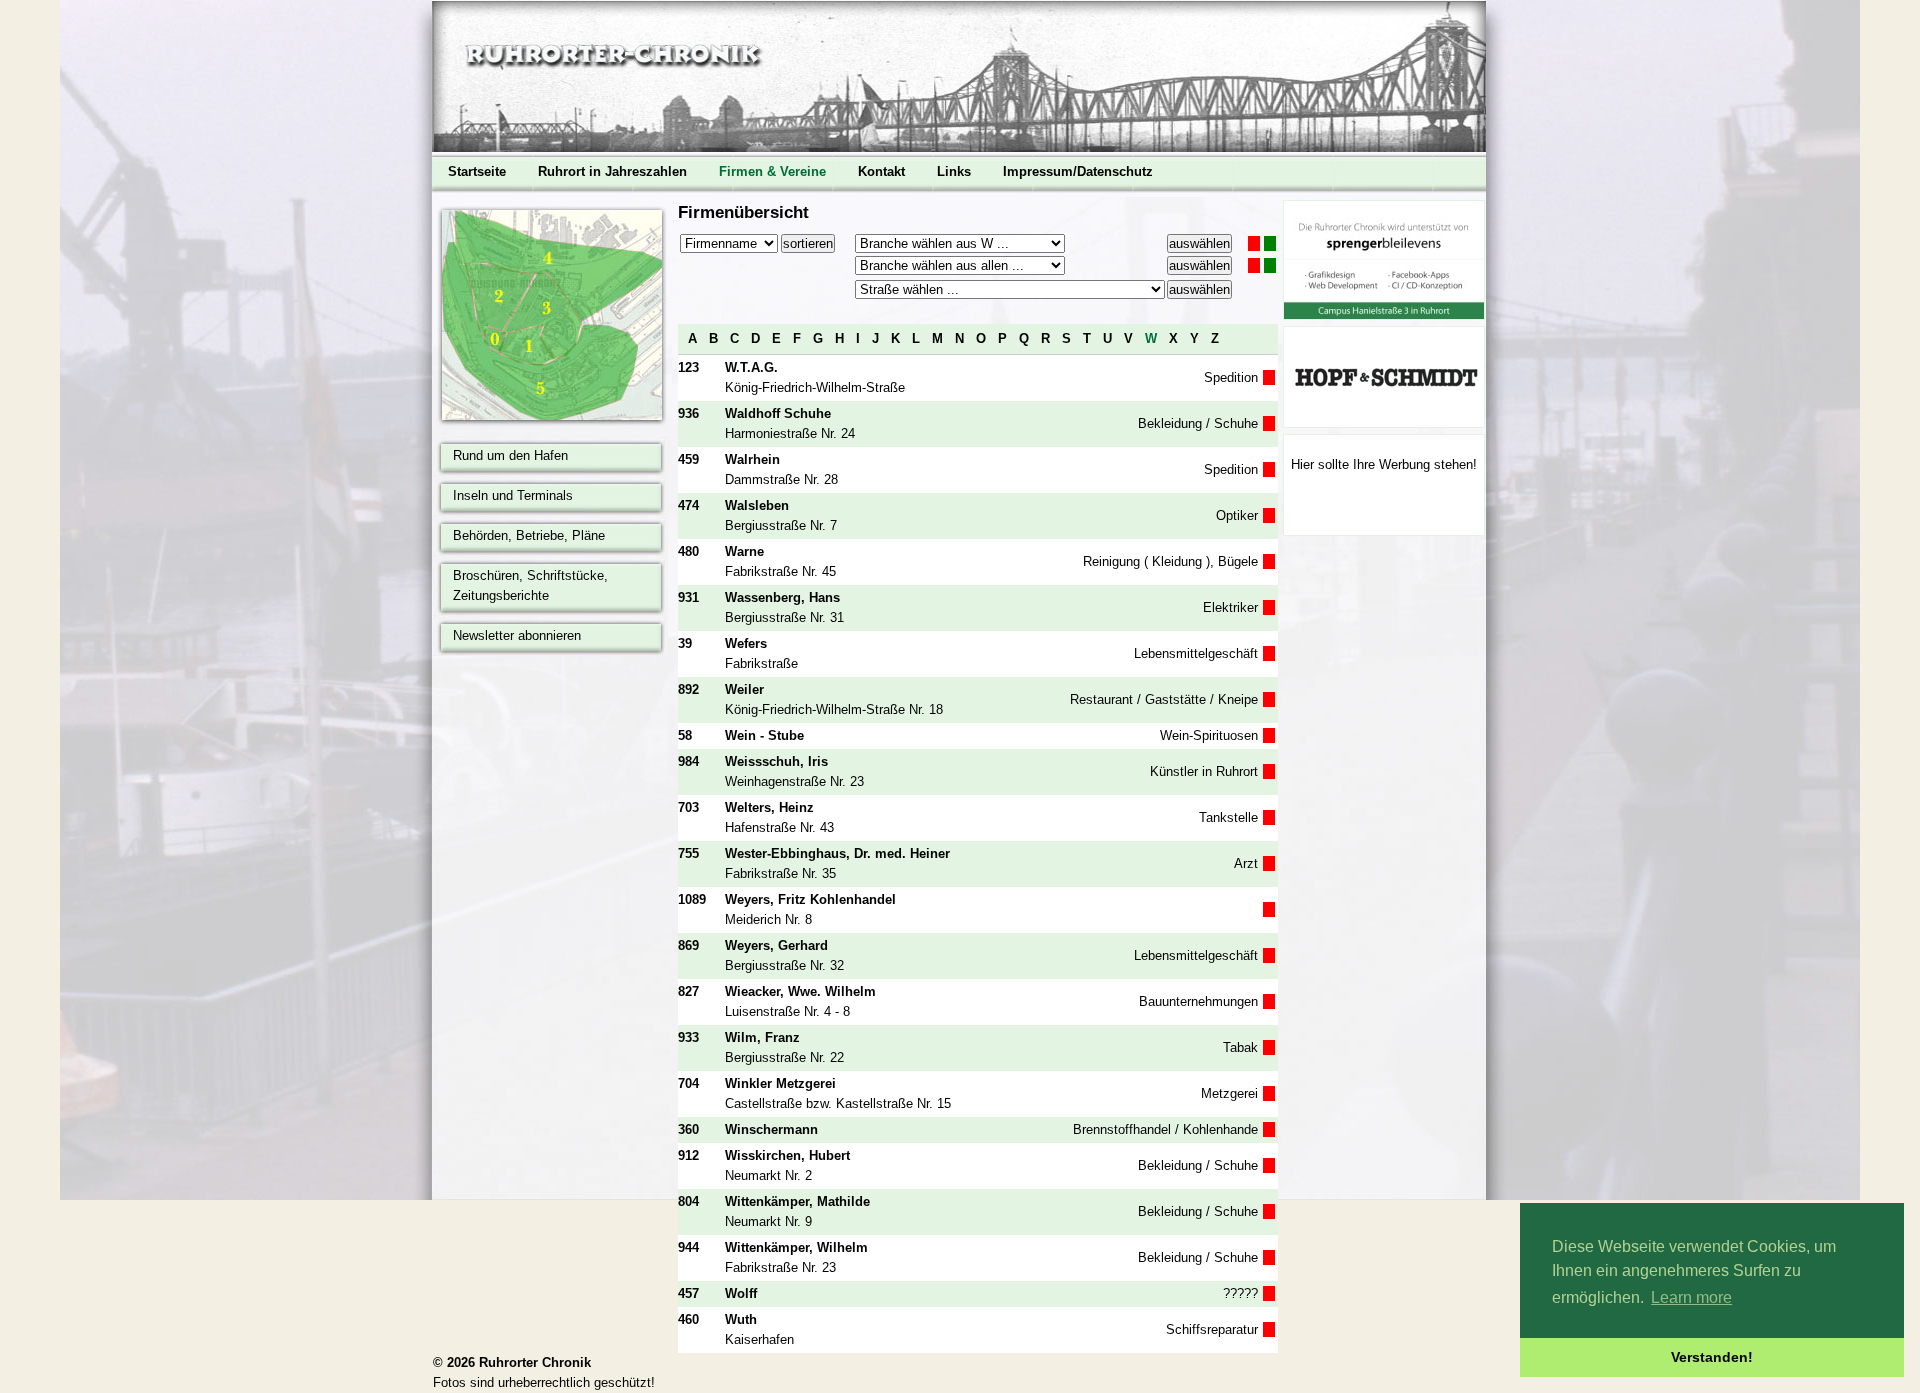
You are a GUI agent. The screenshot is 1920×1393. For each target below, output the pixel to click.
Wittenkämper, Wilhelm (796, 1247)
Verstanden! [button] (1712, 1357)
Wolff (741, 1293)
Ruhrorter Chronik (535, 1362)
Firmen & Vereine (772, 171)
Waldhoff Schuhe (778, 413)
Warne (744, 551)
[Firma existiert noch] (1270, 243)
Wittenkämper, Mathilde (797, 1201)
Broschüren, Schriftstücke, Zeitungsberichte (530, 585)
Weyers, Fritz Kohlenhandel (810, 899)
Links (954, 171)
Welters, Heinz (769, 807)
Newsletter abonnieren (517, 635)
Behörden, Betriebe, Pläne (529, 535)
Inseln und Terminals (513, 495)
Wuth (741, 1319)
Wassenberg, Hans (782, 597)
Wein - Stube (764, 735)
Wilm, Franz (762, 1037)
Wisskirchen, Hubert (787, 1155)
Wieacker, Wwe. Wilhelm (800, 991)
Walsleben (757, 505)
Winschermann (771, 1129)
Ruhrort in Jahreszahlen (612, 171)
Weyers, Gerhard (776, 945)
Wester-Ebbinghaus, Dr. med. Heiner (837, 853)
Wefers (746, 643)
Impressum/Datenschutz (1078, 171)
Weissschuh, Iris (776, 761)
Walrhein (752, 459)
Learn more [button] (1691, 1297)
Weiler (744, 689)
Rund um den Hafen (510, 455)
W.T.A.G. (751, 367)
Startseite (477, 171)
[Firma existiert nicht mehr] (1254, 243)
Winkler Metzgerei (780, 1083)
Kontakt (881, 171)
